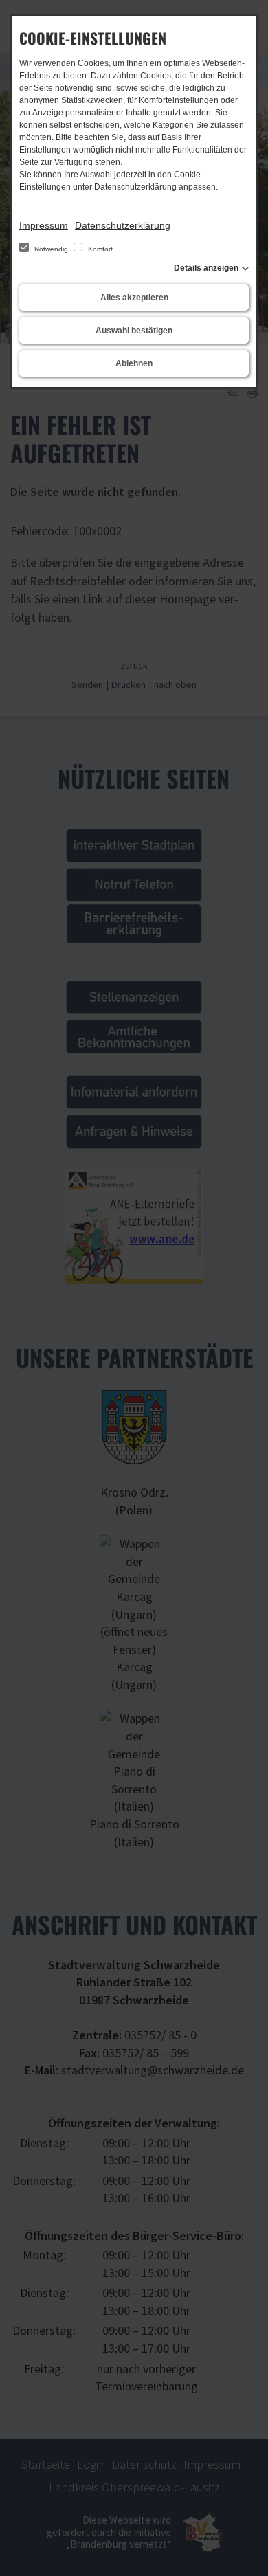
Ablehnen (134, 363)
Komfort (99, 249)
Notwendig (51, 249)
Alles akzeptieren (134, 298)
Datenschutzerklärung (123, 225)
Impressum (44, 225)
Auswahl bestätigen (134, 331)
